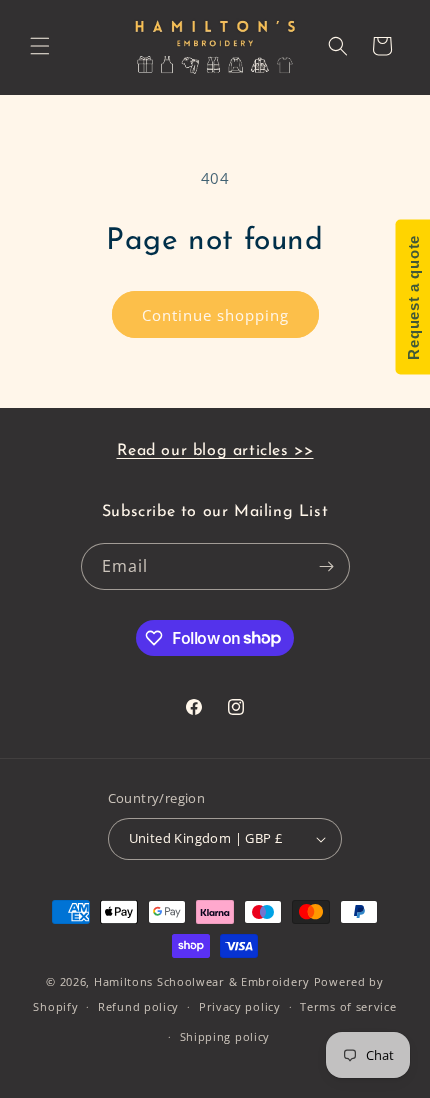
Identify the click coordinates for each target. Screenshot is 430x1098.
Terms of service (348, 1006)
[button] (40, 46)
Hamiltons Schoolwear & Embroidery (202, 981)
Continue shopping (215, 315)
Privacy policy (240, 1006)
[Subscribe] (327, 566)
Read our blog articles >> (215, 451)
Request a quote (412, 297)
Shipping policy (225, 1036)
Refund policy (138, 1006)
